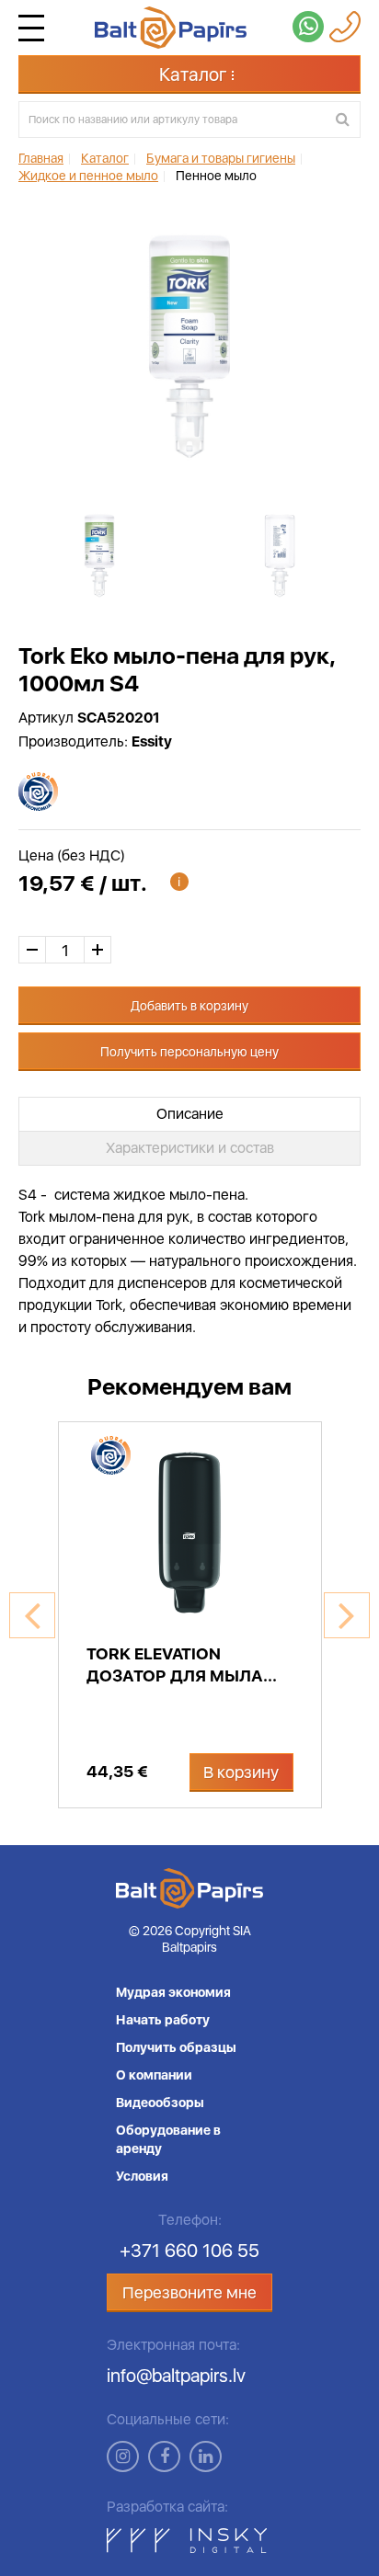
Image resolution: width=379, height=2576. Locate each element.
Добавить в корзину (189, 1006)
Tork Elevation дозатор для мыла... (182, 1664)
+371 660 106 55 (189, 2251)
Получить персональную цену (189, 1052)
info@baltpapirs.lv (176, 2376)
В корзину (241, 1772)
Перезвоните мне (189, 2292)
